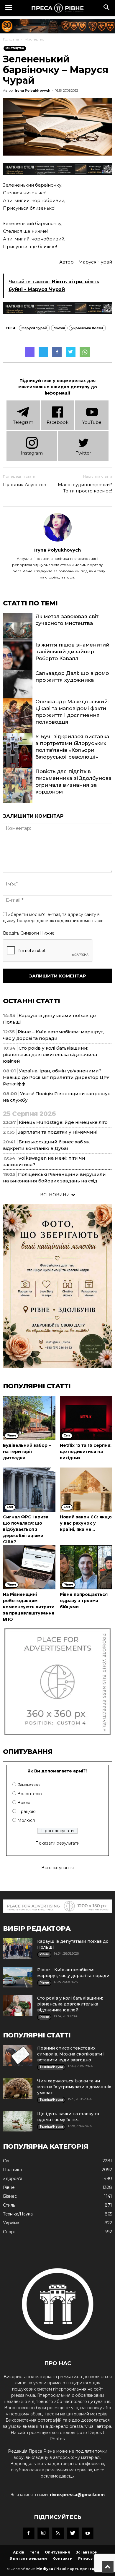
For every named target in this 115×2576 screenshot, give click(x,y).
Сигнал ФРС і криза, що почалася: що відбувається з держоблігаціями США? (26, 1529)
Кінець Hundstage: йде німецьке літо (63, 1122)
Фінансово (29, 1785)
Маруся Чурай (34, 328)
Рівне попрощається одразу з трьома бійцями (84, 1601)
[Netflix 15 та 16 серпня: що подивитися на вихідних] (86, 1418)
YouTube (92, 422)
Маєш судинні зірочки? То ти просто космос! (85, 488)
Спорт (9, 2232)
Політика (12, 2170)
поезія (59, 328)
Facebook (57, 422)
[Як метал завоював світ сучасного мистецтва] (18, 635)
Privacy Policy (92, 2558)
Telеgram (23, 422)
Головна (11, 39)
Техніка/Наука (18, 2214)
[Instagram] (43, 2533)
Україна (11, 2223)
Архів (19, 2552)
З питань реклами (28, 2558)
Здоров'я (13, 2179)
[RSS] (58, 2533)
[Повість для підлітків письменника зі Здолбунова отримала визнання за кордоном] (18, 790)
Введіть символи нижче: (29, 933)
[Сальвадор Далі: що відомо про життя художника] (18, 692)
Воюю (24, 1803)
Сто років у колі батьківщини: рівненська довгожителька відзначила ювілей (50, 1055)
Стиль (9, 2205)
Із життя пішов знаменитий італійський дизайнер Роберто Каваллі (72, 652)
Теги (34, 2552)
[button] (107, 8)
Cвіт (7, 2161)
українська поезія (87, 328)
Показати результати (57, 1843)
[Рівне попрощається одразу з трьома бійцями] (86, 1567)
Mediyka (45, 2569)
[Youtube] (88, 2533)
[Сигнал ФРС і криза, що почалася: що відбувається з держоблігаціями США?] (29, 1490)
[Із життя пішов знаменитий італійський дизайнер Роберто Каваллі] (18, 664)
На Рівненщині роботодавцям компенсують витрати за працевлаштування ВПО (29, 1607)
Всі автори (87, 2552)
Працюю (27, 1811)
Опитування (57, 2552)
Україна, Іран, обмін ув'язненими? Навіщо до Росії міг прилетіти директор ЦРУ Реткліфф (56, 1077)
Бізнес (10, 2196)
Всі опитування (57, 1868)
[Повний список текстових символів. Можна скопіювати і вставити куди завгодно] (18, 2055)
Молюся (26, 1820)
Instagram (32, 453)
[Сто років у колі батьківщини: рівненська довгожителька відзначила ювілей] (18, 2005)
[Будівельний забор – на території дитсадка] (29, 1418)
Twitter (83, 453)
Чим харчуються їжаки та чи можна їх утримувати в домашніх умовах (74, 2087)
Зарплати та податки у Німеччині (57, 1132)
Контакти (63, 2558)
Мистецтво (34, 39)
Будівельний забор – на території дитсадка (27, 1452)
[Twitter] (73, 2533)
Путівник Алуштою (25, 485)
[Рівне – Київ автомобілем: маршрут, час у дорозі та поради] (18, 1977)
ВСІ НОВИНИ (56, 1195)
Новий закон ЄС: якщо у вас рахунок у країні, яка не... (86, 1523)
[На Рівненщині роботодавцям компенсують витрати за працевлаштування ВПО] (29, 1567)
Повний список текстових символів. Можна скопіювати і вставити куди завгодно (71, 2054)
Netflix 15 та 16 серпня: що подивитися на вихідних (86, 1452)
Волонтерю (30, 1794)
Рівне (9, 2187)
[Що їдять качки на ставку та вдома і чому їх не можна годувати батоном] (18, 2121)
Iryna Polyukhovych (33, 91)
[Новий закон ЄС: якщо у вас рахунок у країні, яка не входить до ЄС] (86, 1490)
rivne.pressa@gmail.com (77, 2495)
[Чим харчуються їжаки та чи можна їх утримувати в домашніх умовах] (18, 2088)
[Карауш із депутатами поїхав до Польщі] (18, 1949)
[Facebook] (29, 2533)
